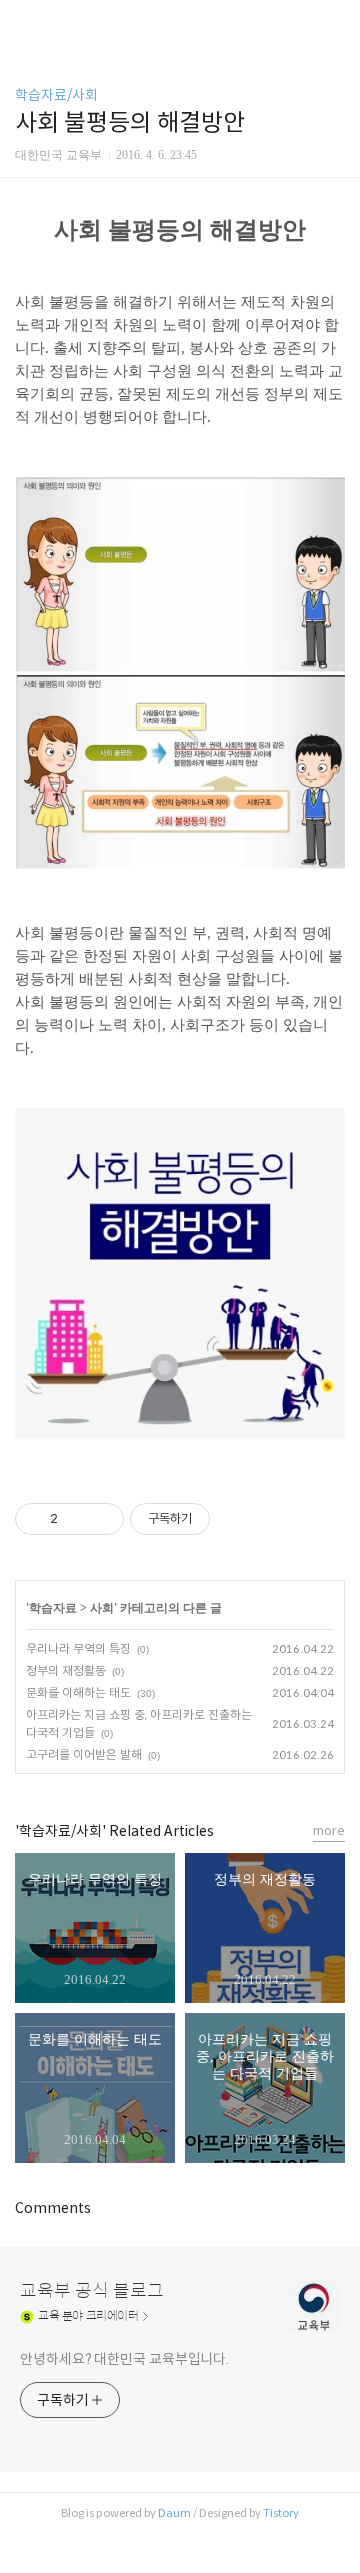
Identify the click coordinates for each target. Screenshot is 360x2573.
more (329, 1830)
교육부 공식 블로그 (92, 2291)
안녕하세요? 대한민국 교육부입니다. (124, 2359)
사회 (102, 1608)
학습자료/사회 (56, 95)
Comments (53, 2208)
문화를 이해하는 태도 (78, 1692)
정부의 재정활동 (66, 1670)
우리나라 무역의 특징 (78, 1648)
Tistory (281, 2513)
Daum (174, 2513)
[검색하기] (335, 22)
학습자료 (53, 1608)
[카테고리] (24, 22)
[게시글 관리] (101, 1519)
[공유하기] (76, 1519)
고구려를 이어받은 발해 (84, 1754)
